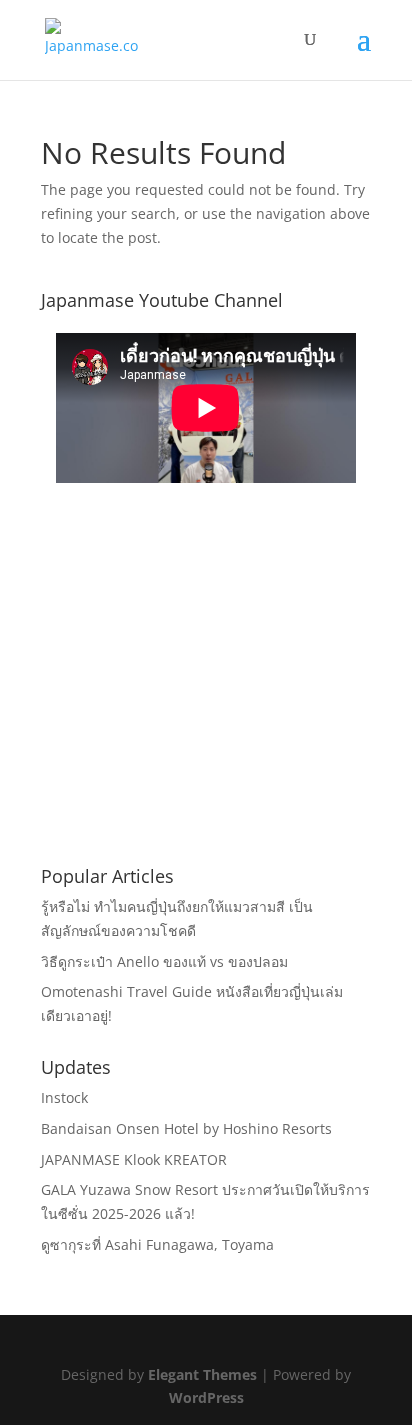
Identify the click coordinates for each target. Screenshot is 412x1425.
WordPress (206, 1397)
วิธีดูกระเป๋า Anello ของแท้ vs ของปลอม (164, 961)
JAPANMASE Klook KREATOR (134, 1159)
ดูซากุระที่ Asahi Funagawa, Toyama (157, 1244)
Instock (64, 1097)
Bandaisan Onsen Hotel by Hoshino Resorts (186, 1128)
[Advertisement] (206, 705)
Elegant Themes (202, 1374)
